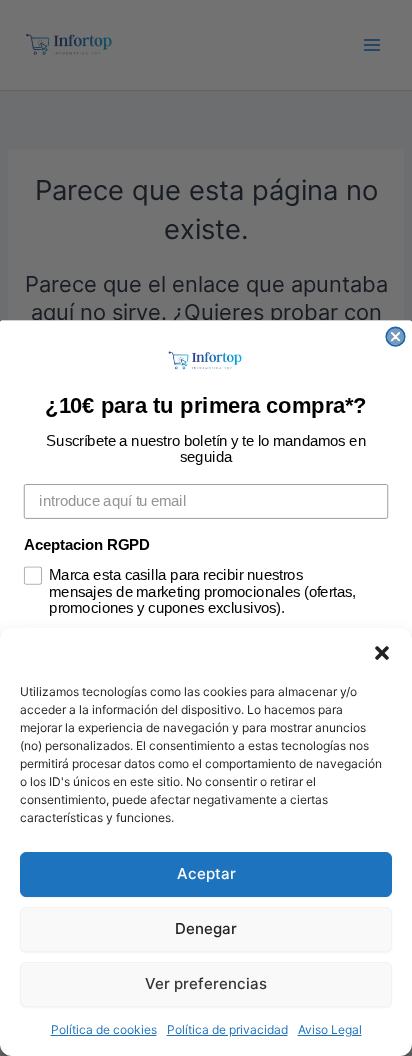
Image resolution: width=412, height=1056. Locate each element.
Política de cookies (104, 1029)
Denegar (206, 928)
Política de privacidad (227, 1029)
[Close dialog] (395, 336)
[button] (382, 653)
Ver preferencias (206, 983)
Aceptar (206, 873)
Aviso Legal (330, 1029)
